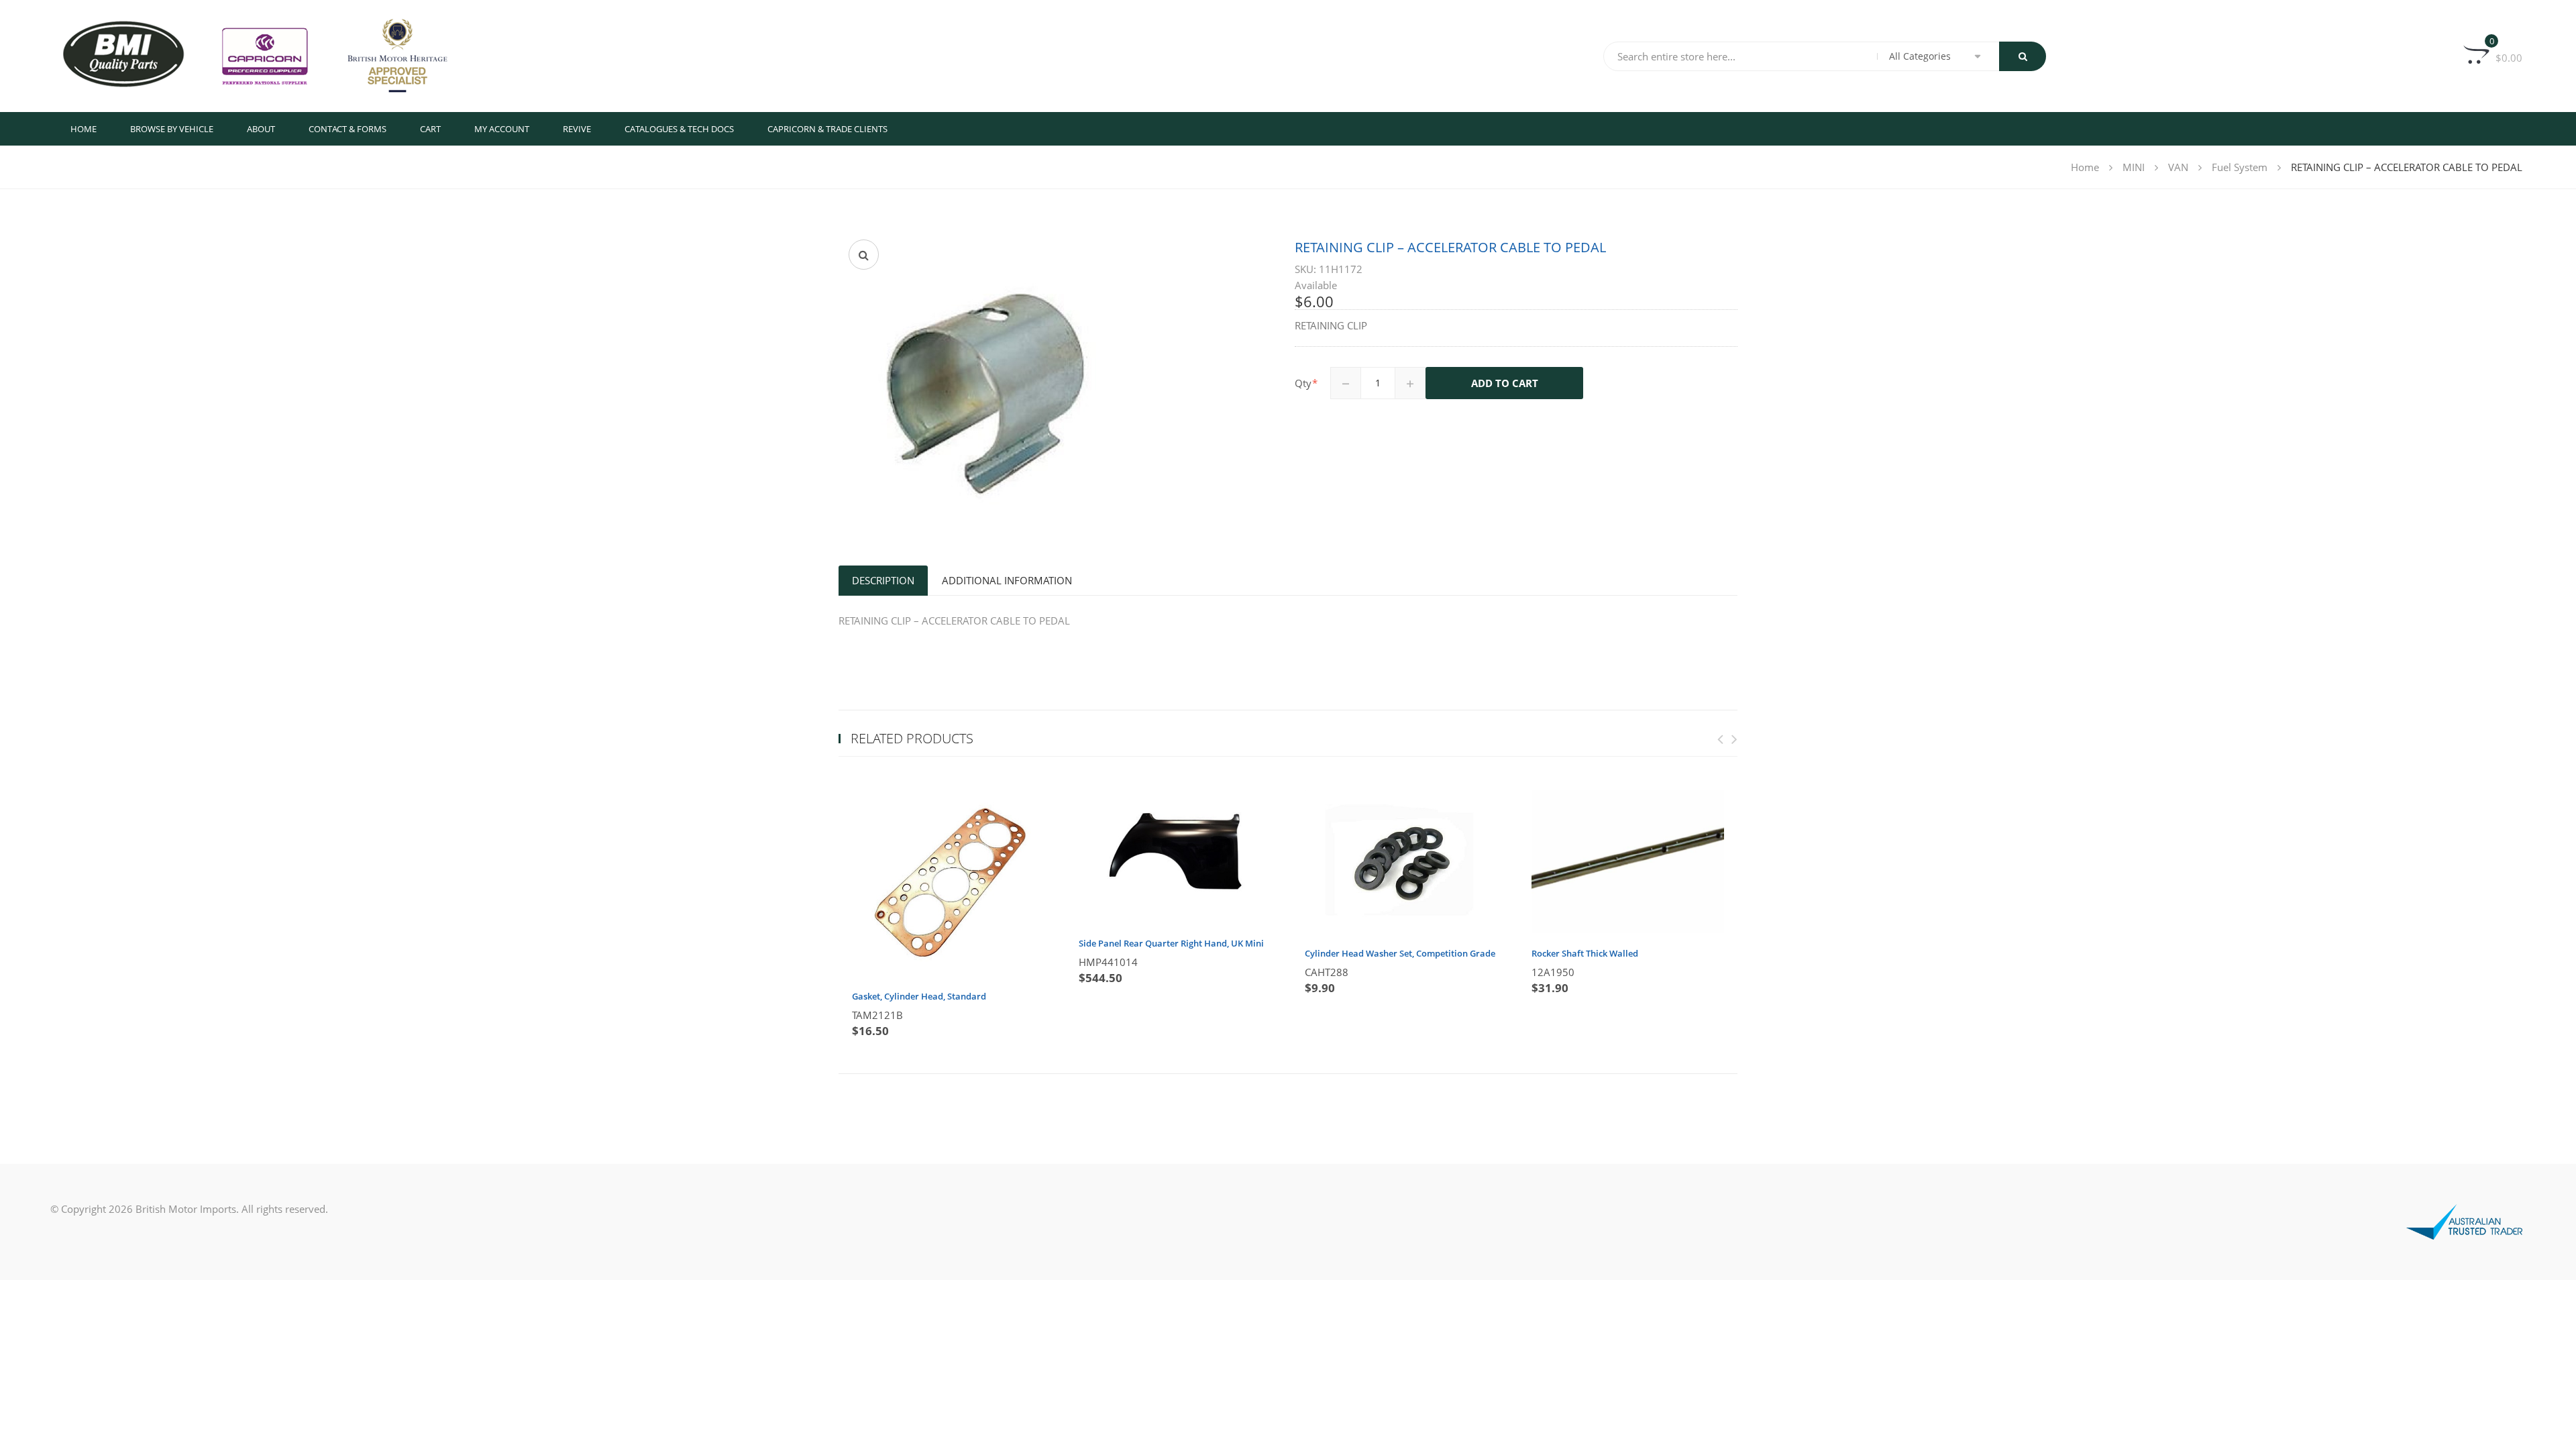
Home (84, 129)
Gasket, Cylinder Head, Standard (919, 996)
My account (502, 129)
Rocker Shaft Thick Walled (1585, 953)
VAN (2178, 167)
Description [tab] (883, 580)
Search (2023, 56)
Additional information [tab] (1007, 580)
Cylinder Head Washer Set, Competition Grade (1400, 953)
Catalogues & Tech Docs (679, 129)
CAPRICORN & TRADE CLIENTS (827, 129)
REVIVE (577, 129)
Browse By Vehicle (172, 129)
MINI (2134, 167)
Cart (430, 129)
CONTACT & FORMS (347, 129)
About (261, 129)
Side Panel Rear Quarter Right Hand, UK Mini (1171, 943)
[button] (864, 255)
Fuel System (2240, 167)
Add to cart (1505, 383)
